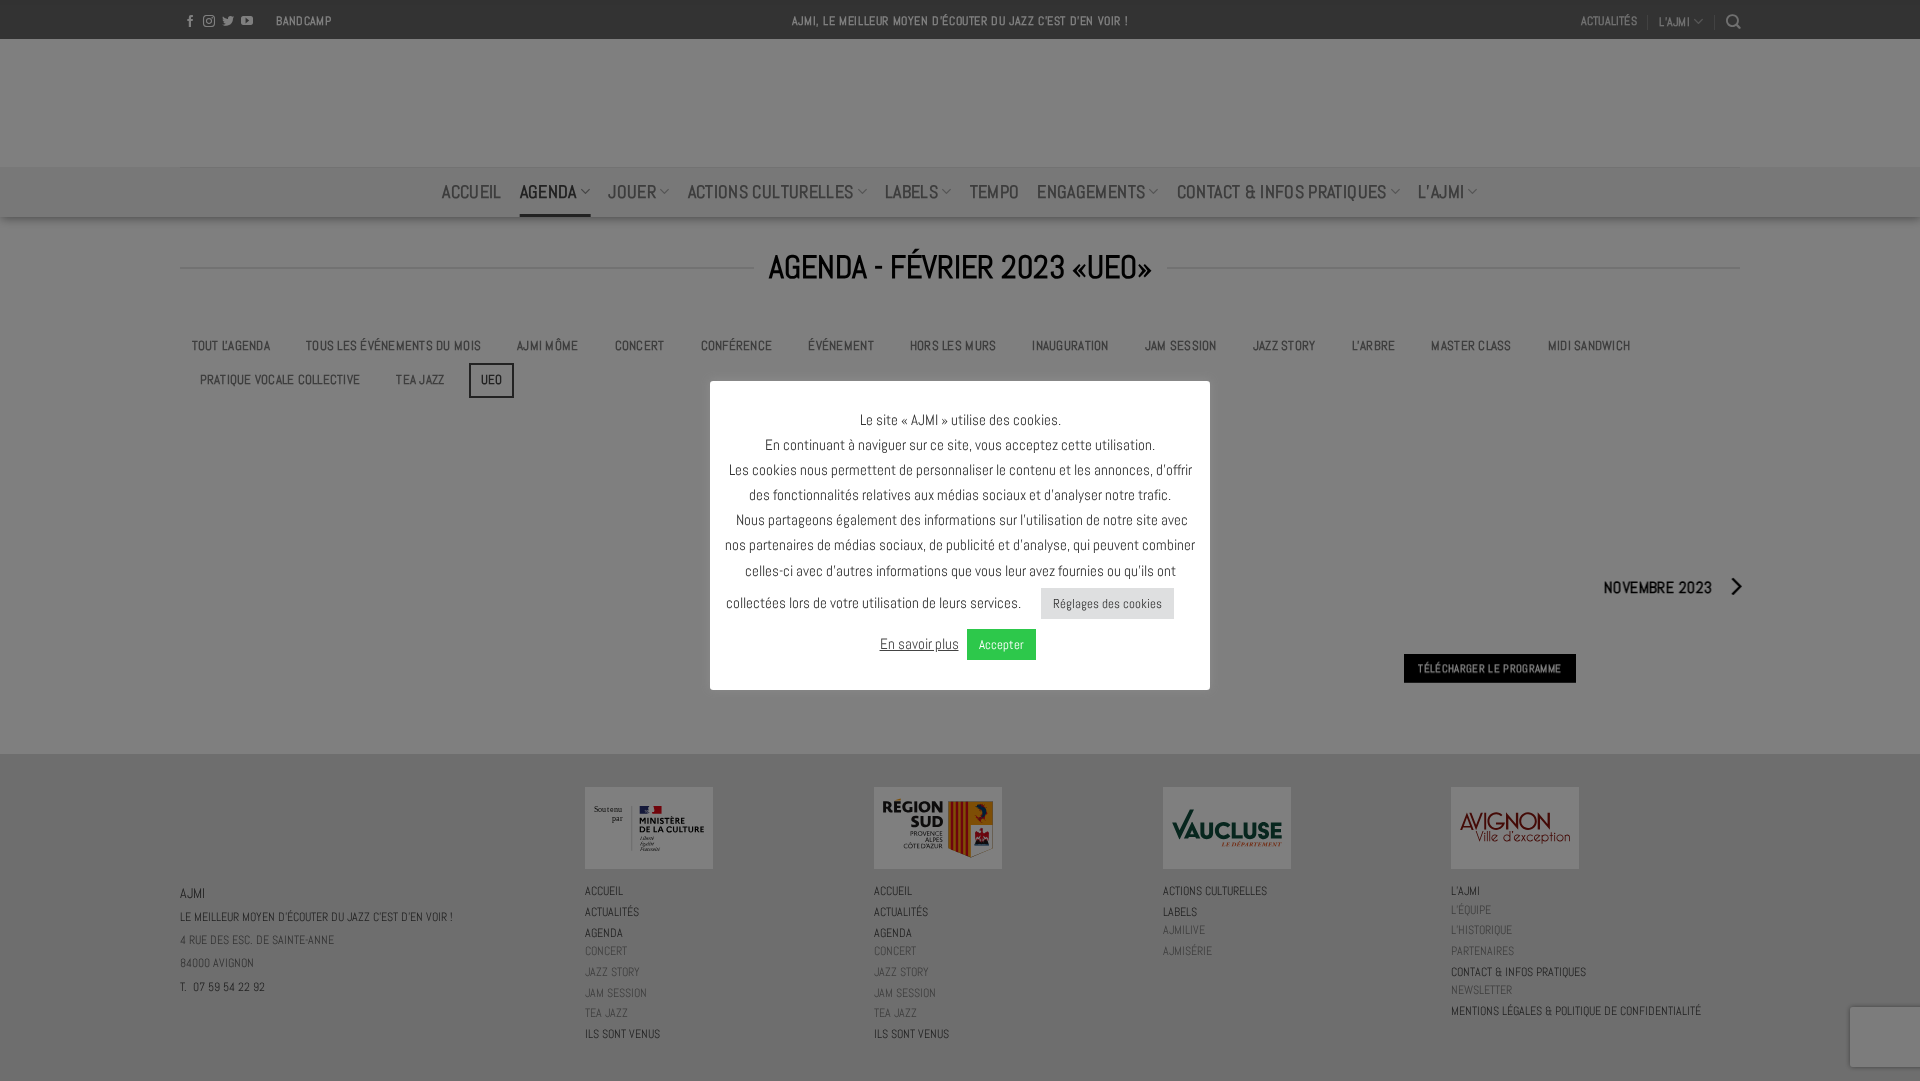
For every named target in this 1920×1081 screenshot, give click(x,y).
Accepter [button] (1001, 644)
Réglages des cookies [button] (1107, 603)
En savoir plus (919, 643)
